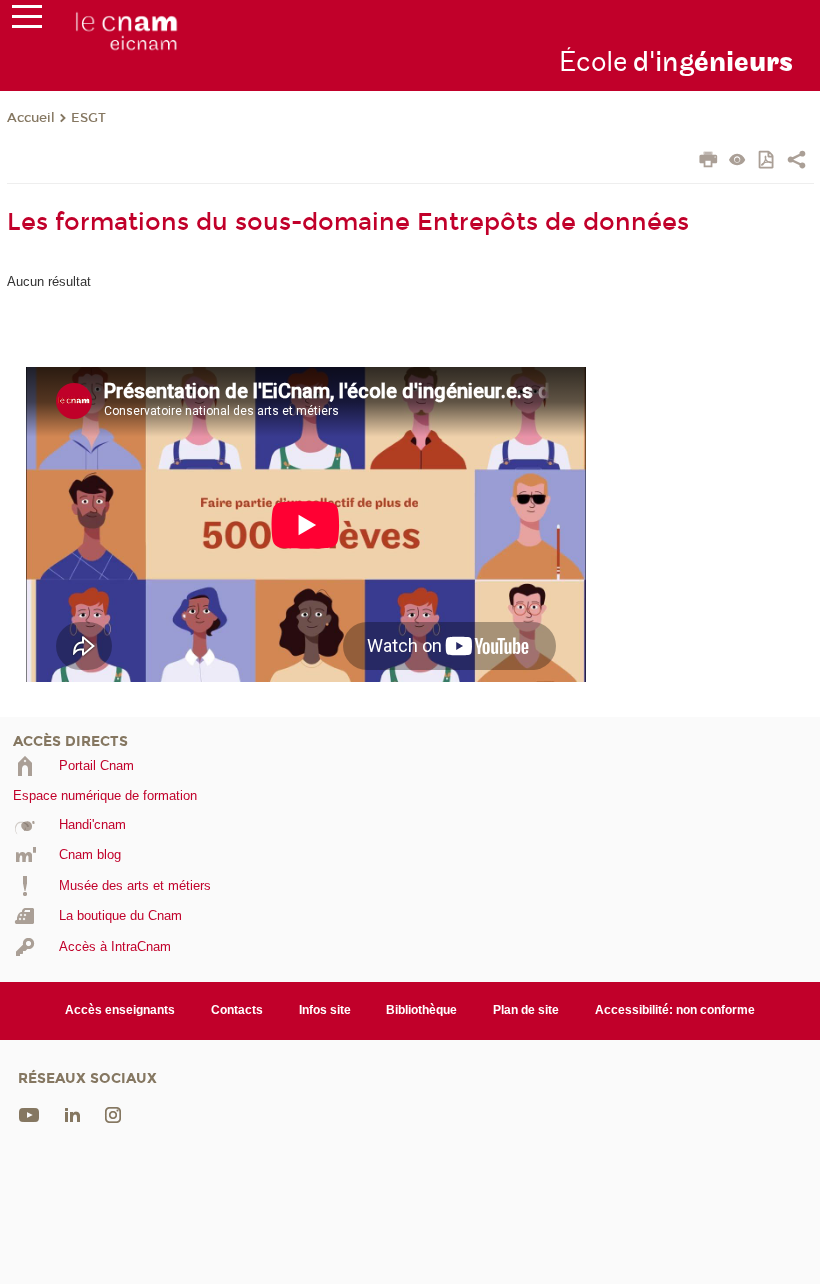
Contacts (237, 1010)
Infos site (325, 1010)
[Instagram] (113, 1113)
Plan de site (526, 1010)
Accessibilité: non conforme (675, 1010)
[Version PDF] (767, 161)
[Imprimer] (708, 162)
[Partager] (796, 162)
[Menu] (27, 21)
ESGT (88, 118)
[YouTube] (29, 1113)
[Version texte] (737, 161)
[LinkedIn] (72, 1113)
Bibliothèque (421, 1010)
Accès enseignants (120, 1010)
